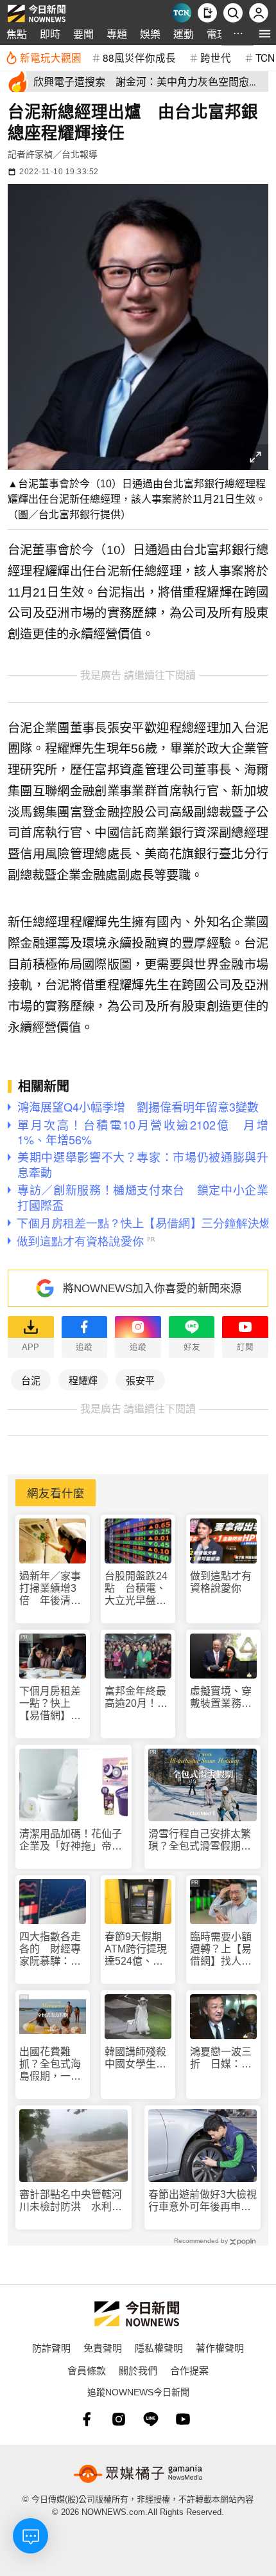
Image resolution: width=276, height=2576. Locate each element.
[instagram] (119, 2419)
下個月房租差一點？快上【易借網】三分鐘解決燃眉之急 (50, 1704)
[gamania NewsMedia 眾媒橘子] (138, 2474)
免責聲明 (103, 2347)
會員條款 (87, 2370)
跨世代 (216, 57)
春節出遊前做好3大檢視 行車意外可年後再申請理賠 (203, 2201)
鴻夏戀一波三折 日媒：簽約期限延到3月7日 (221, 2058)
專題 (117, 34)
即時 (50, 34)
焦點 (17, 34)
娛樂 (150, 34)
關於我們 (138, 2370)
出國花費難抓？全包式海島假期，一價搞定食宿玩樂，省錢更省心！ (50, 2065)
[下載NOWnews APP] (207, 13)
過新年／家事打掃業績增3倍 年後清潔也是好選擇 (50, 1589)
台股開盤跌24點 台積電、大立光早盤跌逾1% (136, 1589)
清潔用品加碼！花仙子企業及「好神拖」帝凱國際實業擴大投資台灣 (71, 1840)
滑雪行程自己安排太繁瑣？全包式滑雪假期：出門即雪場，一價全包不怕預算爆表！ (200, 1840)
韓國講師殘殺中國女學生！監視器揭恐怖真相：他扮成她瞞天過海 (135, 2058)
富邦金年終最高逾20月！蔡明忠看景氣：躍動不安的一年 (136, 1698)
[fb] (87, 2419)
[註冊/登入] (259, 13)
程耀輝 (83, 1380)
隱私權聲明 (159, 2347)
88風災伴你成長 (139, 57)
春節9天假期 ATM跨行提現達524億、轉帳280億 (138, 1950)
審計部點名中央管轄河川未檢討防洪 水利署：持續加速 (71, 2201)
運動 (184, 34)
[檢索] (233, 13)
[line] (151, 2419)
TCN (265, 57)
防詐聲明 (51, 2347)
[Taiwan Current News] (182, 13)
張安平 (140, 1380)
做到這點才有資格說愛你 (221, 1582)
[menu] (265, 34)
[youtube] (183, 2419)
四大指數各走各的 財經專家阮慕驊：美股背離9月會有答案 (50, 1950)
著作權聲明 (220, 2347)
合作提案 (189, 2370)
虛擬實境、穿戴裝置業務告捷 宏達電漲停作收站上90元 (221, 1698)
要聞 (83, 34)
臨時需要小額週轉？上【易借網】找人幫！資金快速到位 (221, 1950)
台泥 (31, 1380)
